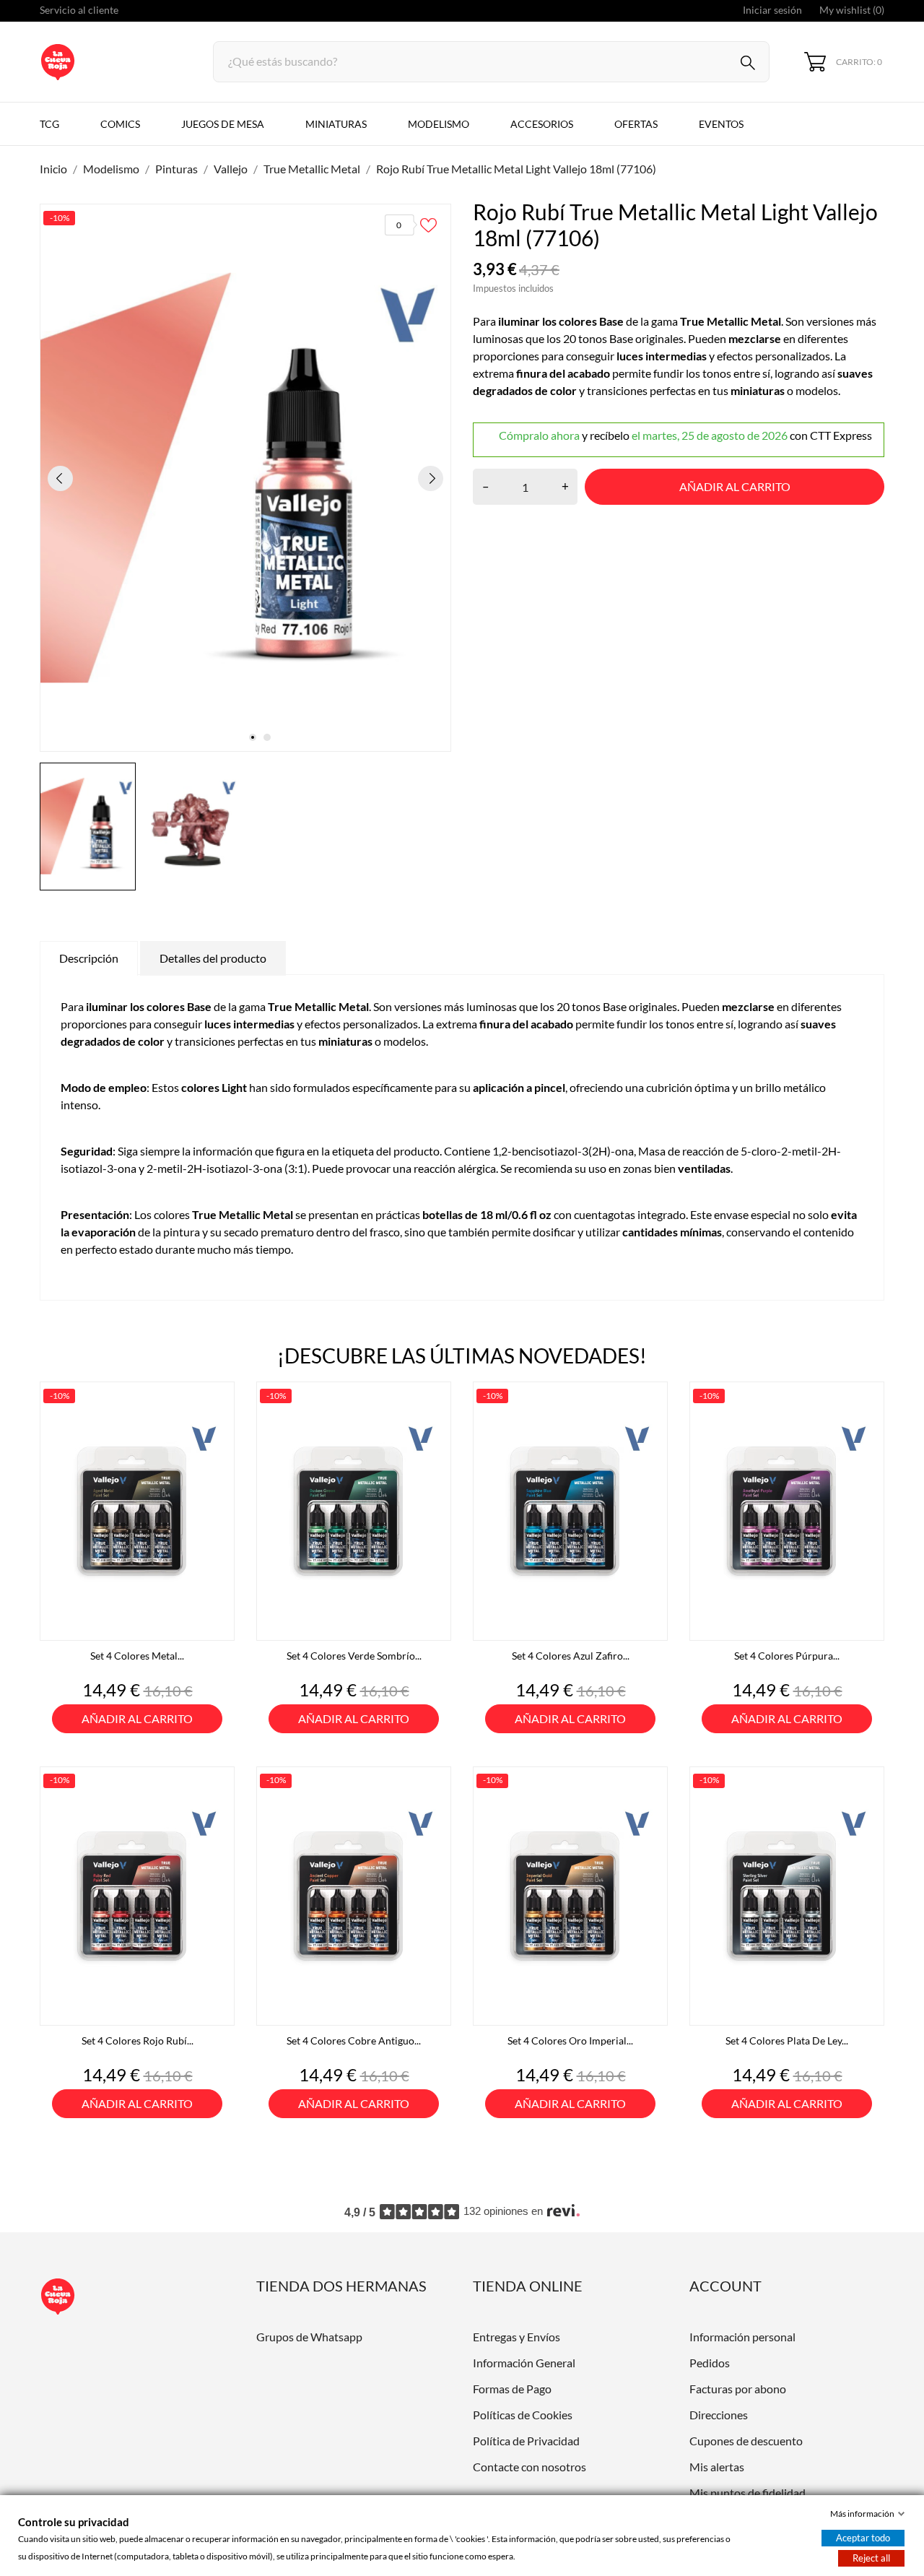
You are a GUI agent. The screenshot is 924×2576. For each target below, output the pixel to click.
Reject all (871, 2558)
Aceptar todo (863, 2538)
